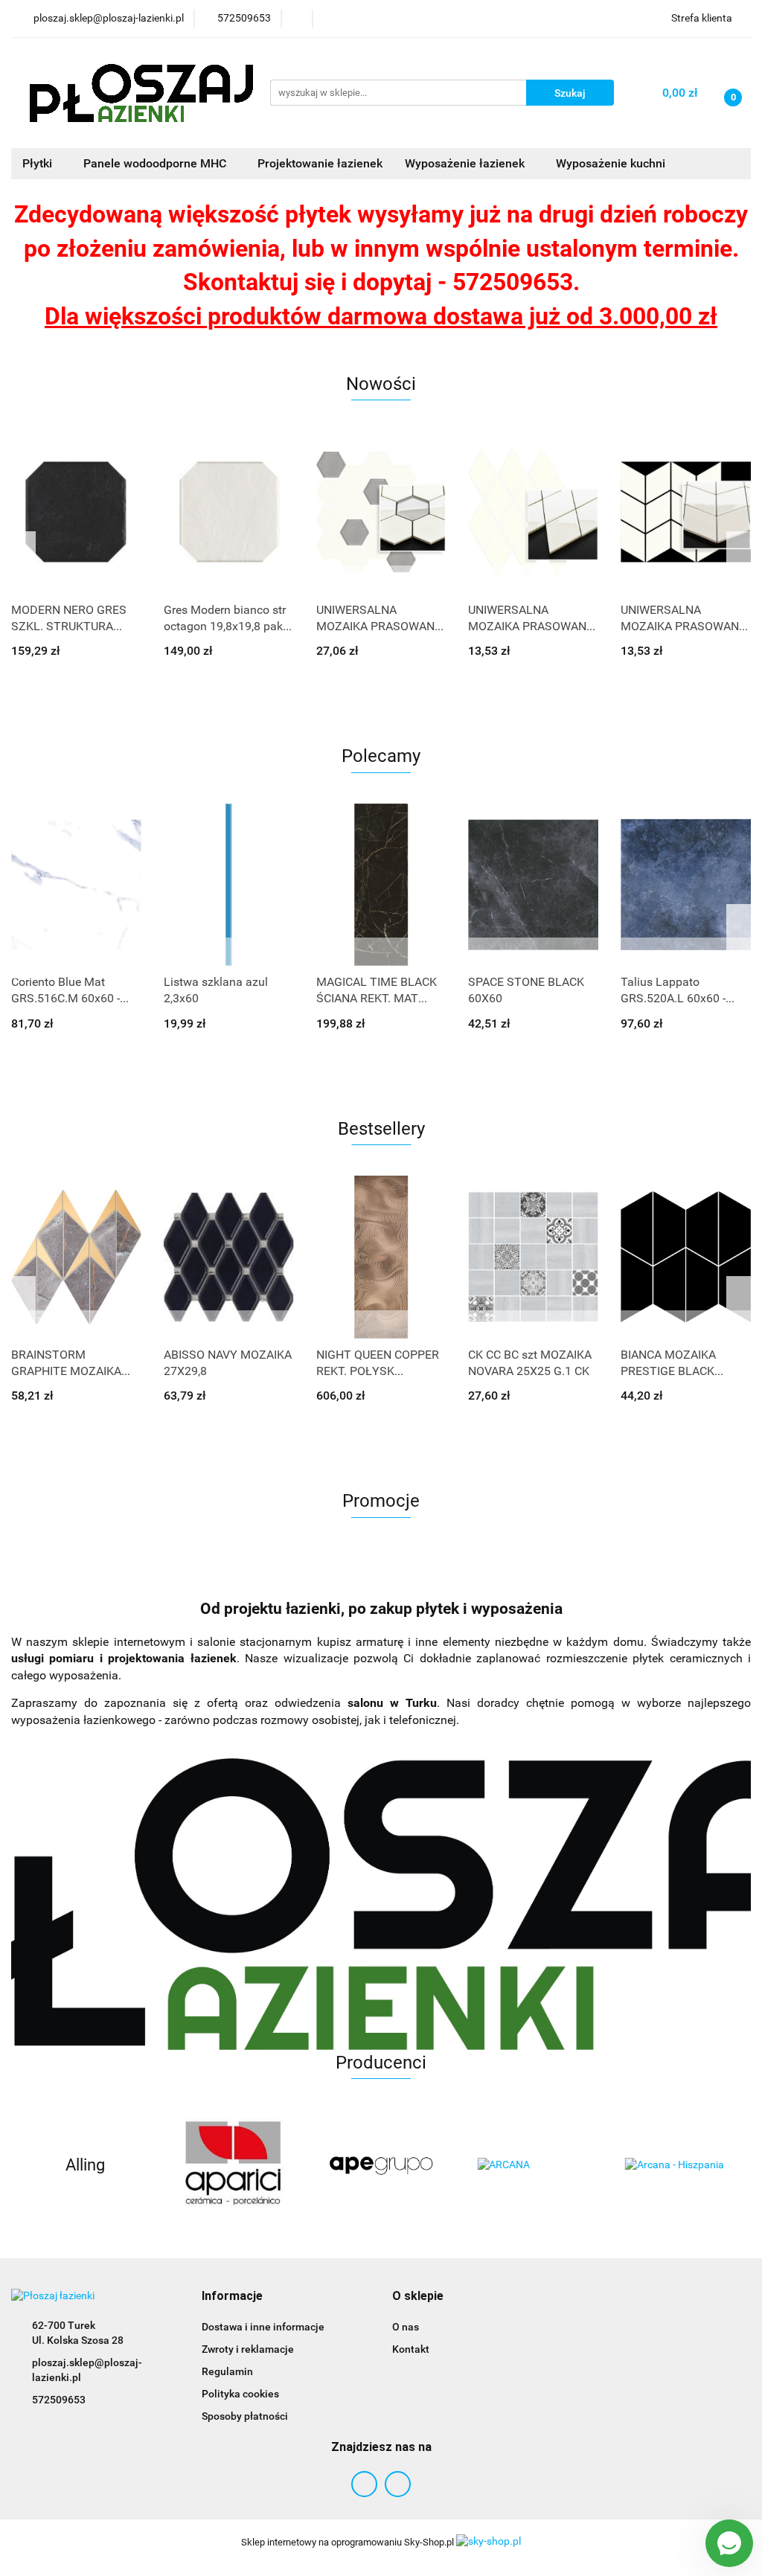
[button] (232, 2297)
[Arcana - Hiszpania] (677, 2165)
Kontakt (411, 2349)
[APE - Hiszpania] (381, 2165)
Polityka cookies (240, 2394)
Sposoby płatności (245, 2416)
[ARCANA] (529, 2165)
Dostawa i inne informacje (263, 2327)
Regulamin (227, 2371)
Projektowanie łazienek (320, 163)
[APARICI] (233, 2165)
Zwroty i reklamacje (248, 2349)
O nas (406, 2327)
